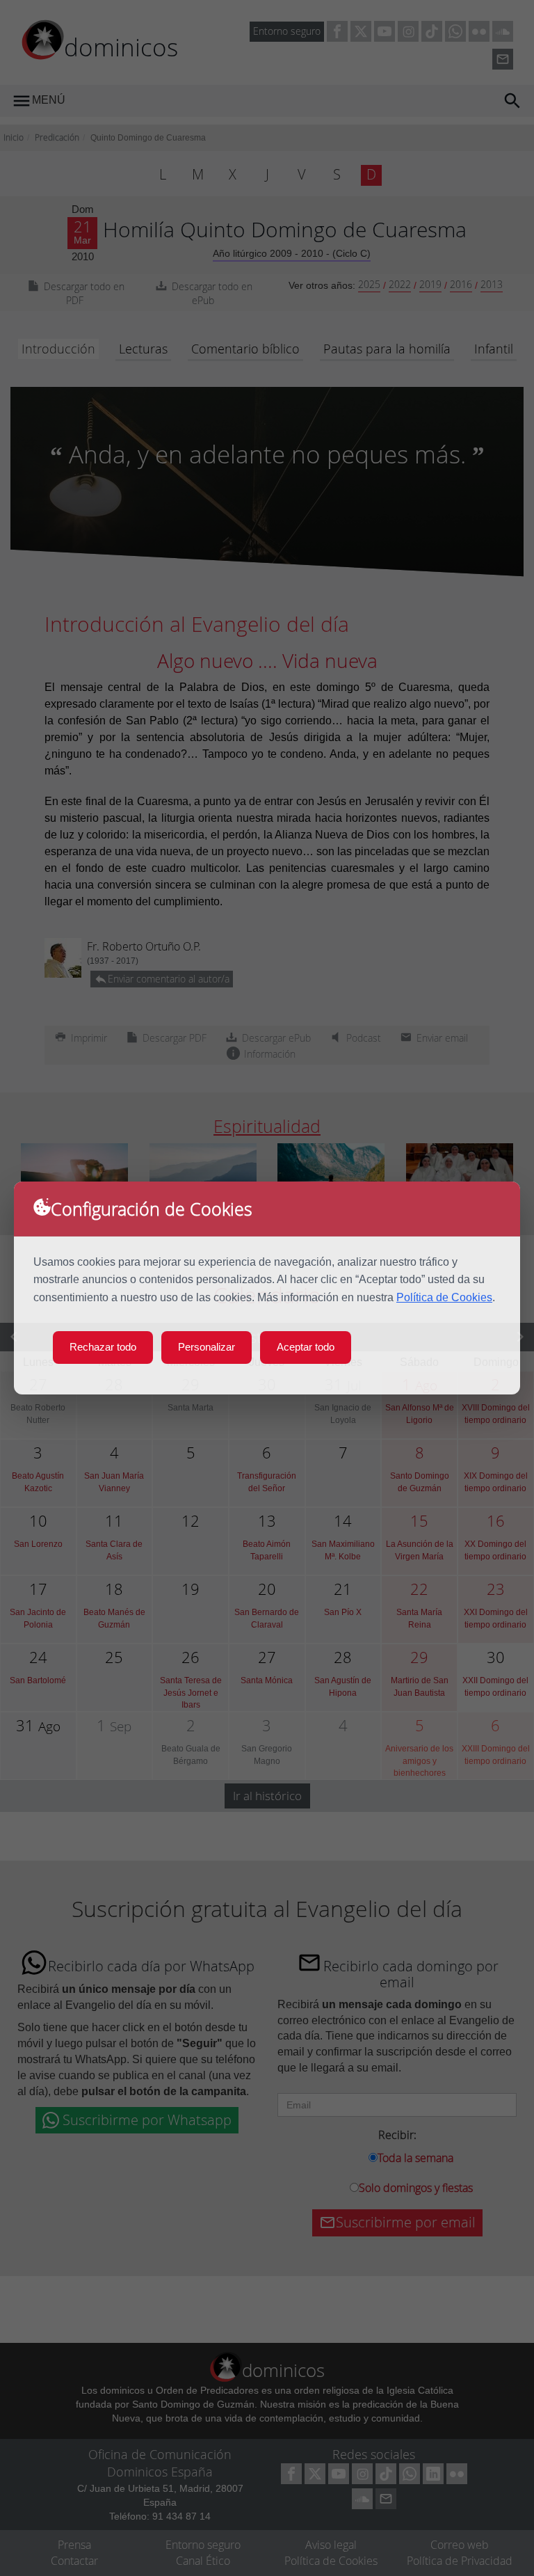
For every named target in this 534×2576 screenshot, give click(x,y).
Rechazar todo (103, 1347)
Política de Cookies (444, 1297)
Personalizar (207, 1347)
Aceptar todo (306, 1347)
